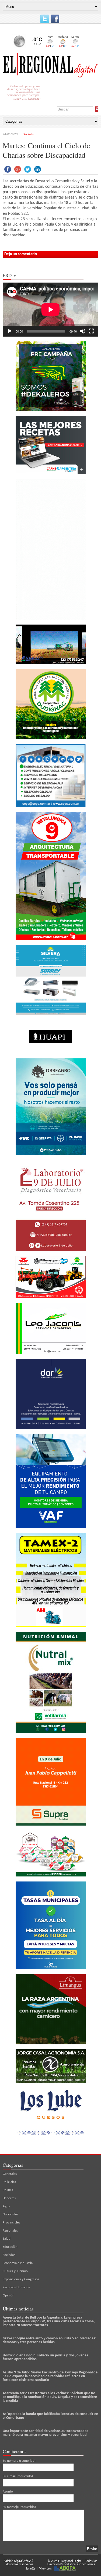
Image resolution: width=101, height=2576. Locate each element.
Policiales (9, 2182)
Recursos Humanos (16, 2287)
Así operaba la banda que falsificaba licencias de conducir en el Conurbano (50, 2416)
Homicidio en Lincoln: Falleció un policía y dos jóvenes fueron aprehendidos (45, 2357)
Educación (10, 2247)
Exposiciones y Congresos (21, 2279)
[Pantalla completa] (91, 331)
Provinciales (11, 2223)
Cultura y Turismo (15, 2271)
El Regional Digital (70, 2561)
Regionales (10, 2231)
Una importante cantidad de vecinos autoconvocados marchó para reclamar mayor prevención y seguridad (46, 2433)
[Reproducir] (10, 331)
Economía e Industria (18, 2263)
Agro (6, 2206)
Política (8, 2190)
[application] (50, 310)
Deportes (9, 2198)
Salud (7, 2239)
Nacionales (10, 2214)
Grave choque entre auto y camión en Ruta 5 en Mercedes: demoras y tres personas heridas (49, 2340)
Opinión (8, 2295)
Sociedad (29, 135)
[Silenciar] (83, 331)
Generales (10, 2174)
